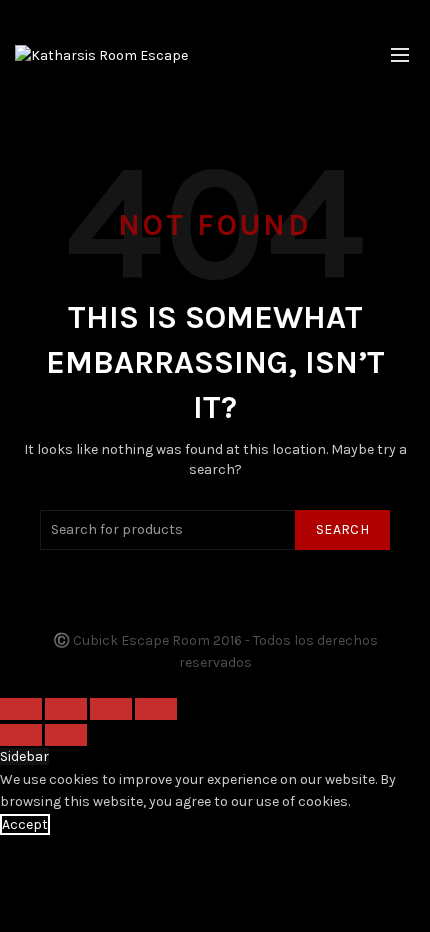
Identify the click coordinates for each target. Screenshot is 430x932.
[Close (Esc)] (21, 709)
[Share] (66, 709)
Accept (25, 824)
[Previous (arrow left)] (21, 735)
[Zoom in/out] (156, 709)
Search (342, 529)
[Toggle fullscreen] (111, 709)
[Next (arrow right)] (66, 735)
